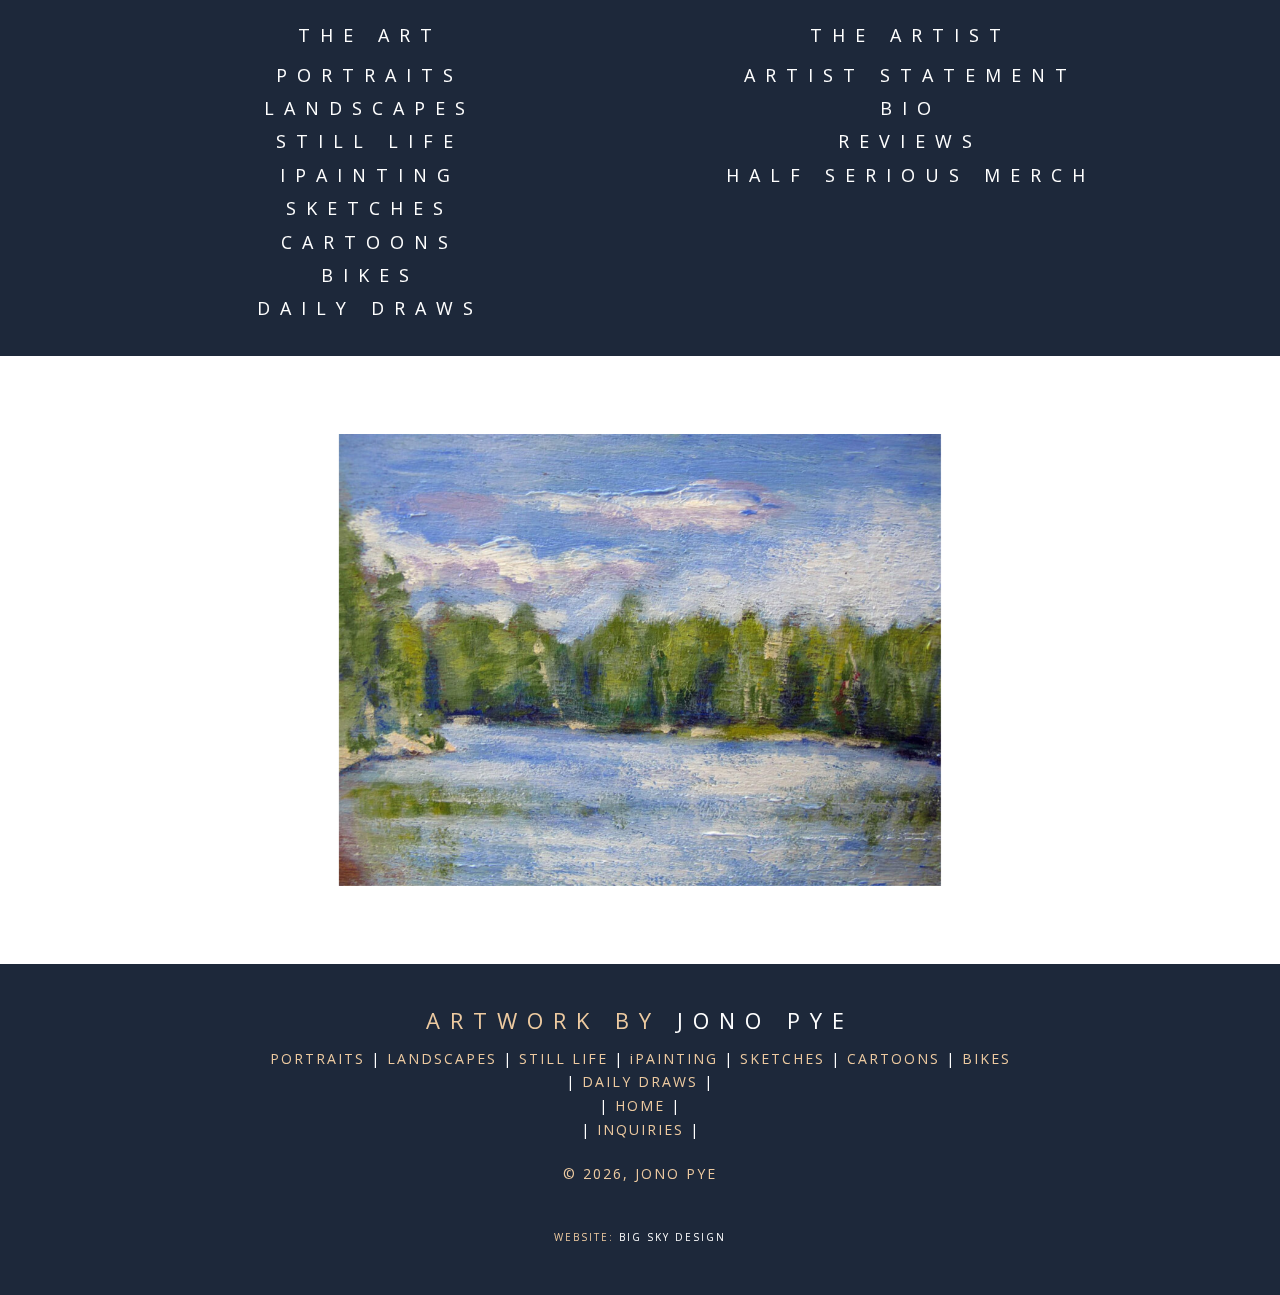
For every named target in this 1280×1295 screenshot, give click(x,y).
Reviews (910, 141)
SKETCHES (369, 208)
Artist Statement (910, 75)
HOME (640, 1105)
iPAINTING (370, 175)
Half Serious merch (910, 175)
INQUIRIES (640, 1129)
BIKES (370, 275)
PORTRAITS (369, 75)
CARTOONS (369, 242)
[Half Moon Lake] (640, 660)
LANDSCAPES (369, 108)
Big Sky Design (672, 1237)
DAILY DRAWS (370, 308)
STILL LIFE (369, 141)
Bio (910, 108)
